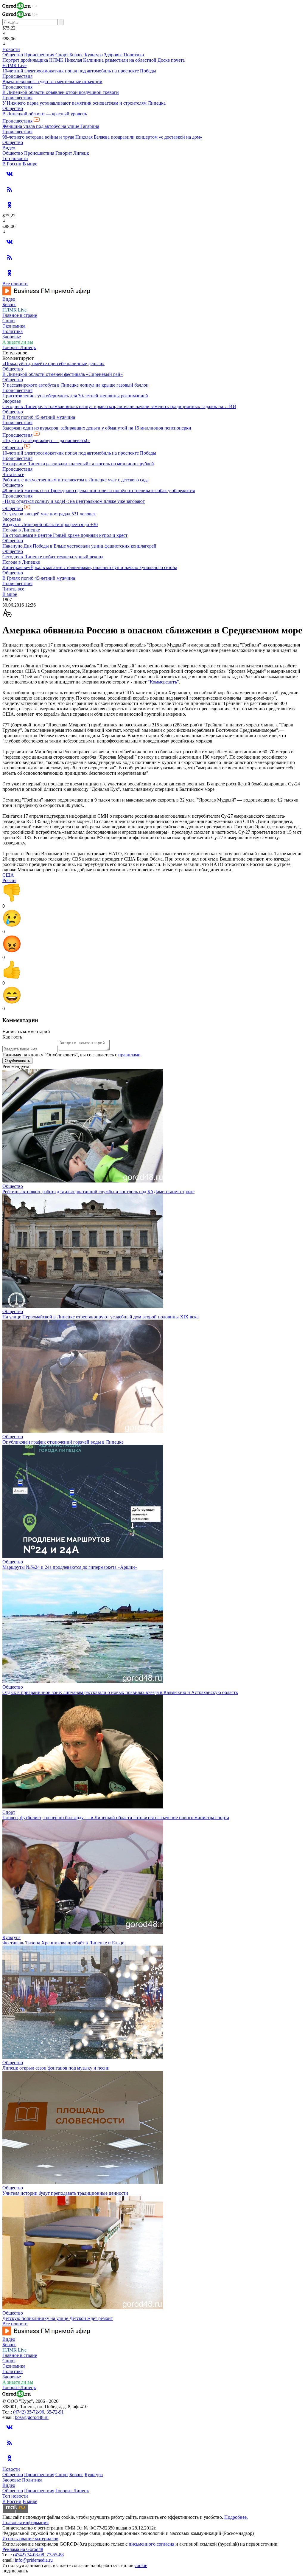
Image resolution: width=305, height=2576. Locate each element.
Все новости (15, 284)
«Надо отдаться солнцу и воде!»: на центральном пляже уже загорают (74, 501)
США (8, 875)
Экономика (14, 326)
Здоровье (113, 55)
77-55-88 (55, 2555)
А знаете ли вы (18, 342)
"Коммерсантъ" (163, 682)
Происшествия (39, 55)
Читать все (13, 474)
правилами (129, 1055)
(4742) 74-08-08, (30, 2555)
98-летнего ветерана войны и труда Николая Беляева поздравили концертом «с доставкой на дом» (102, 137)
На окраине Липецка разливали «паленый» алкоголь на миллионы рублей (78, 464)
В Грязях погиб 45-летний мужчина (39, 417)
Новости (11, 49)
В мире (30, 164)
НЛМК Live (14, 65)
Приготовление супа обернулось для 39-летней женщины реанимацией (75, 396)
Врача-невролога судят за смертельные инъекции (52, 82)
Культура (94, 55)
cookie (141, 2565)
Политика (134, 55)
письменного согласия (151, 2544)
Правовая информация (25, 2522)
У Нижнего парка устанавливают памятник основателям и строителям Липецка (84, 103)
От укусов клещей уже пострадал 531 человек (49, 514)
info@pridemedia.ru (34, 2560)
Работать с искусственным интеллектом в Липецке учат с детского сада (76, 480)
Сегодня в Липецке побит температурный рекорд (53, 557)
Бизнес (76, 55)
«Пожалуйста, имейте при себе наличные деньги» (53, 364)
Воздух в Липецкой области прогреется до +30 (50, 524)
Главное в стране (20, 315)
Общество (13, 55)
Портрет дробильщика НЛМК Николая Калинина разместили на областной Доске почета (94, 60)
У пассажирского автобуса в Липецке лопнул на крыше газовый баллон (76, 385)
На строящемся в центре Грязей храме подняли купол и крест (65, 535)
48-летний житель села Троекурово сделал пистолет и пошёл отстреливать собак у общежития (99, 490)
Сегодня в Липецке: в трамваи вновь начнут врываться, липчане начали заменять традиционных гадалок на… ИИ (119, 406)
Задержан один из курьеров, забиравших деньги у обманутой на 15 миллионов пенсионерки (97, 428)
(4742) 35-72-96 (29, 2412)
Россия (9, 880)
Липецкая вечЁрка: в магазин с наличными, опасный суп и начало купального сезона (90, 567)
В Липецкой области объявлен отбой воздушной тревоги (61, 92)
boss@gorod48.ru (32, 2417)
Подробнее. (236, 2517)
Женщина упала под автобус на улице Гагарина (51, 126)
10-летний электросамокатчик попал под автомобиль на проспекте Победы (79, 71)
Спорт (62, 55)
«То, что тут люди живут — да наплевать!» (46, 440)
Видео (9, 148)
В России (12, 164)
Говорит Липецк (72, 153)
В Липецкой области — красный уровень (45, 114)
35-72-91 (55, 2412)
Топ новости (15, 158)
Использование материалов (30, 2539)
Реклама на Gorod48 (23, 2549)
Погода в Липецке (21, 530)
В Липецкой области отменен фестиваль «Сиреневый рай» (63, 374)
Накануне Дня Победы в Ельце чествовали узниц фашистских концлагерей (79, 546)
